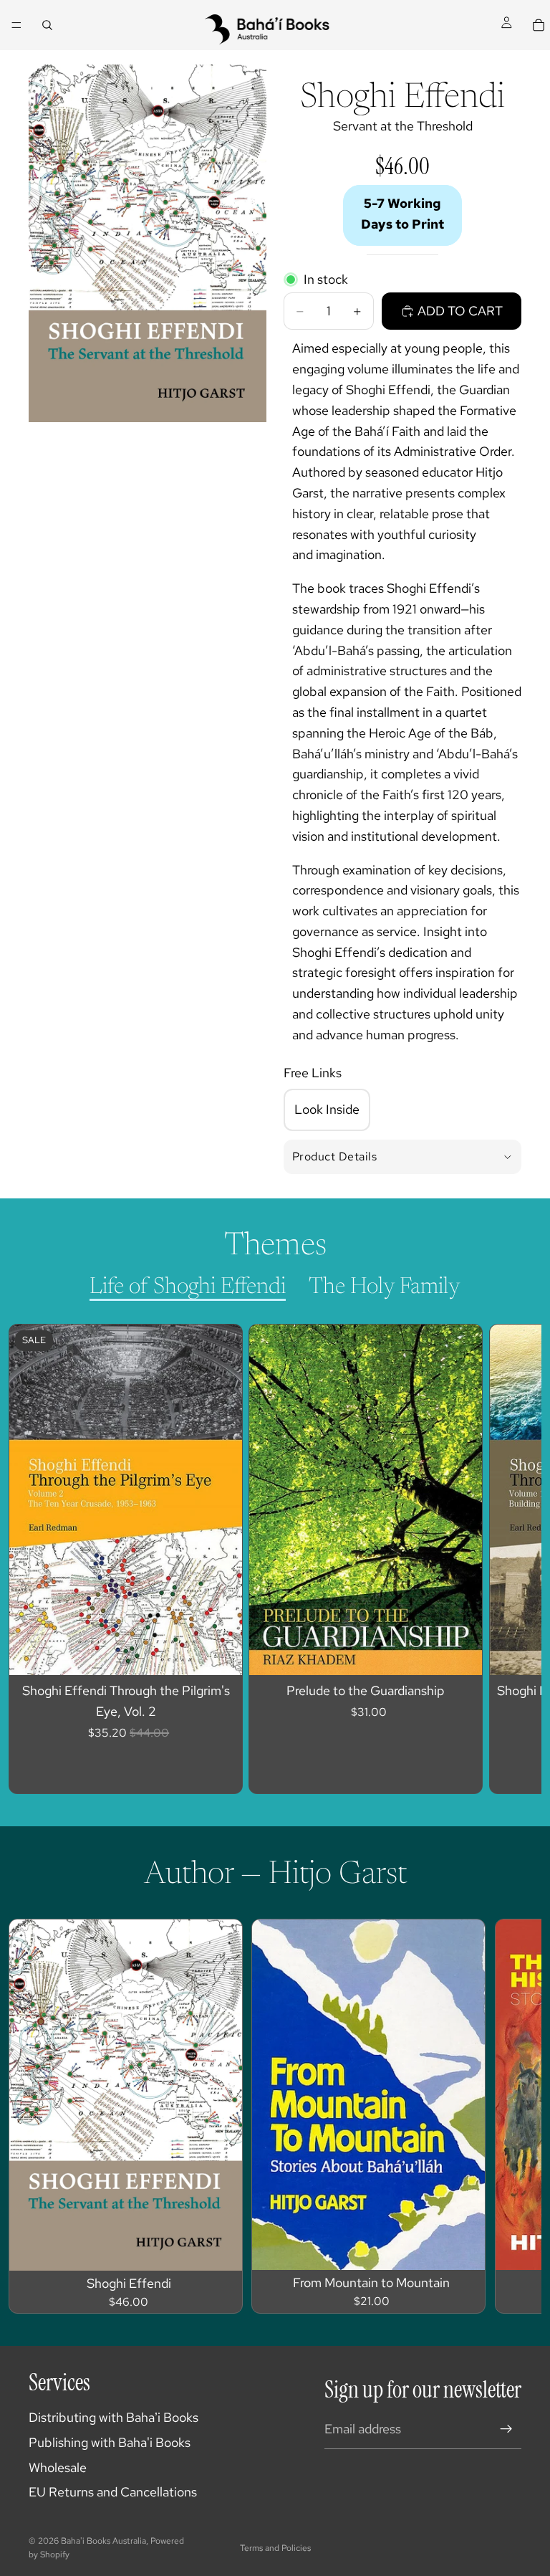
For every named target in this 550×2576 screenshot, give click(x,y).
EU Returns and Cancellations (113, 2492)
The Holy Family (385, 1287)
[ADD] (221, 2248)
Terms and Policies (275, 2548)
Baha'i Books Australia (103, 2541)
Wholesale (58, 2467)
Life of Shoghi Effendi (188, 1287)
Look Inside (327, 1109)
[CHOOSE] (221, 1653)
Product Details (334, 1156)
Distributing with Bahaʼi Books (114, 2417)
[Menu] (16, 25)
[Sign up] (506, 2429)
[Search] (47, 25)
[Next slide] (497, 1559)
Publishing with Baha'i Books (110, 2442)
